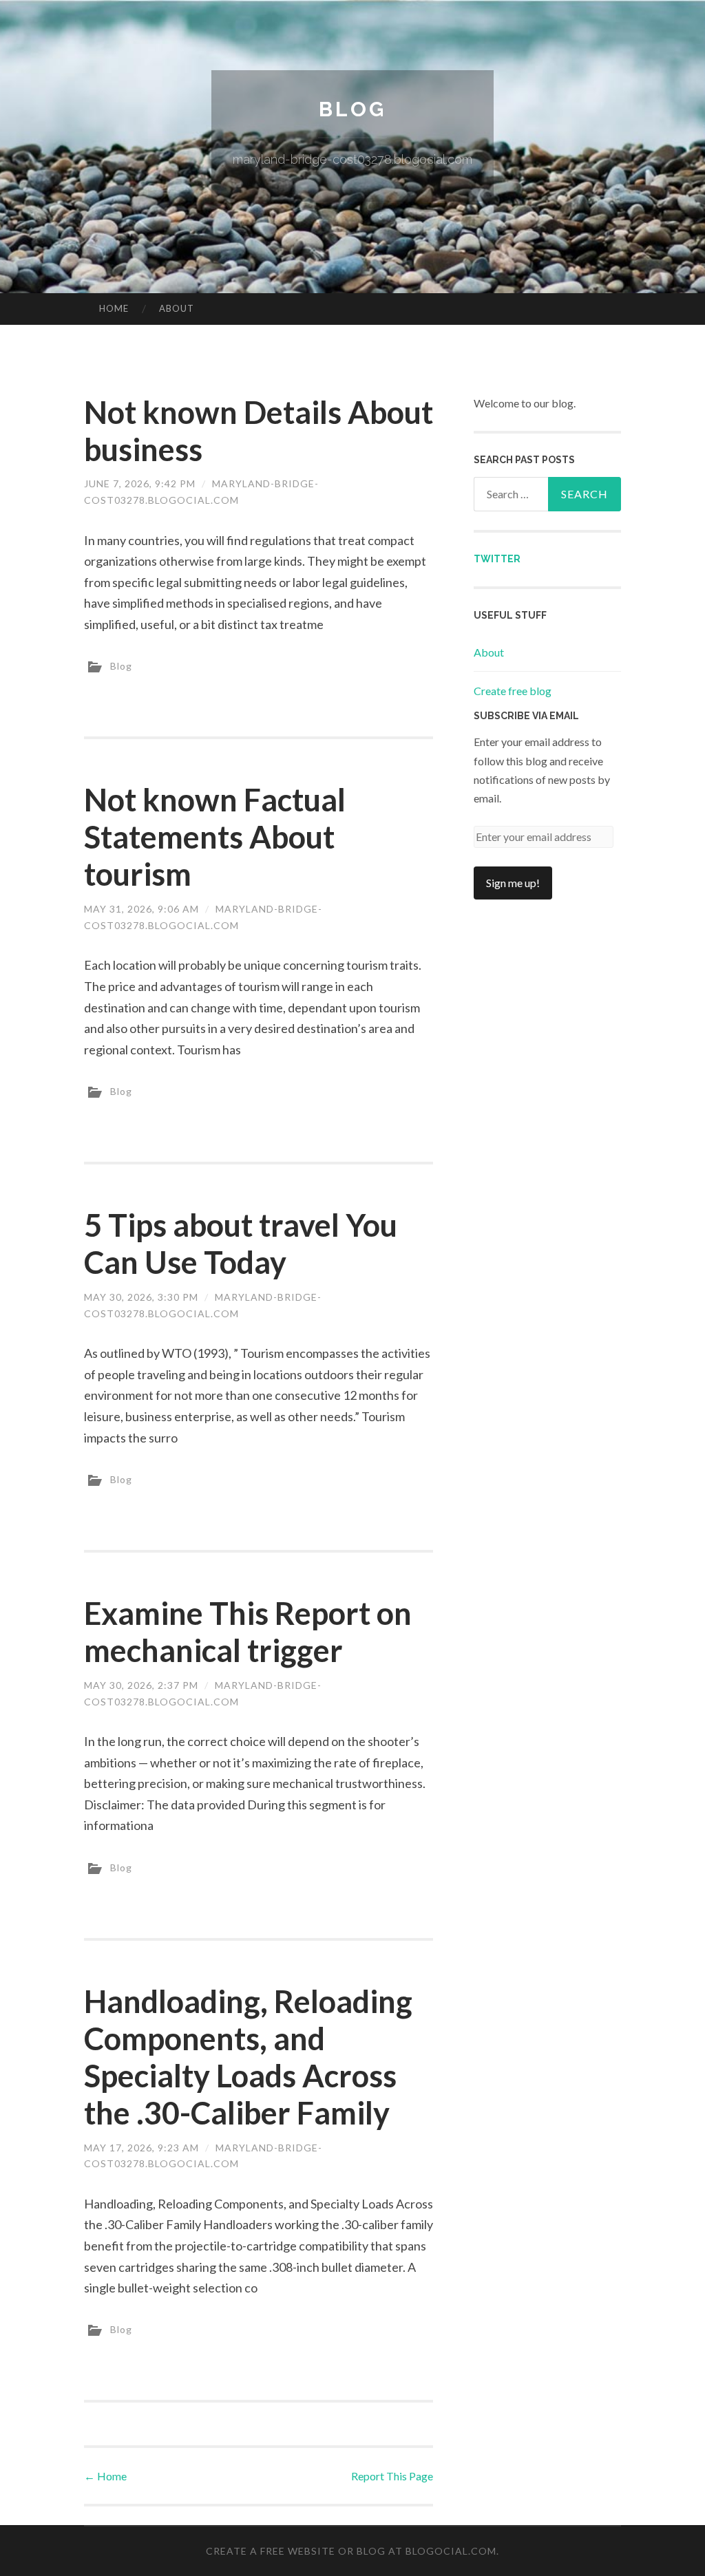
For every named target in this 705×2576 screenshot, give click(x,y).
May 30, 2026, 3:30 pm (141, 1297)
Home (114, 308)
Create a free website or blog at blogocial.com (351, 2551)
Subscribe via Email (526, 716)
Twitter (497, 559)
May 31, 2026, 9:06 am (141, 909)
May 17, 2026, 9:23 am (141, 2148)
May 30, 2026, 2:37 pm (141, 1685)
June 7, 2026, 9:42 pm (140, 483)
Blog (352, 109)
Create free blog (513, 691)
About (177, 308)
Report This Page (392, 2476)
